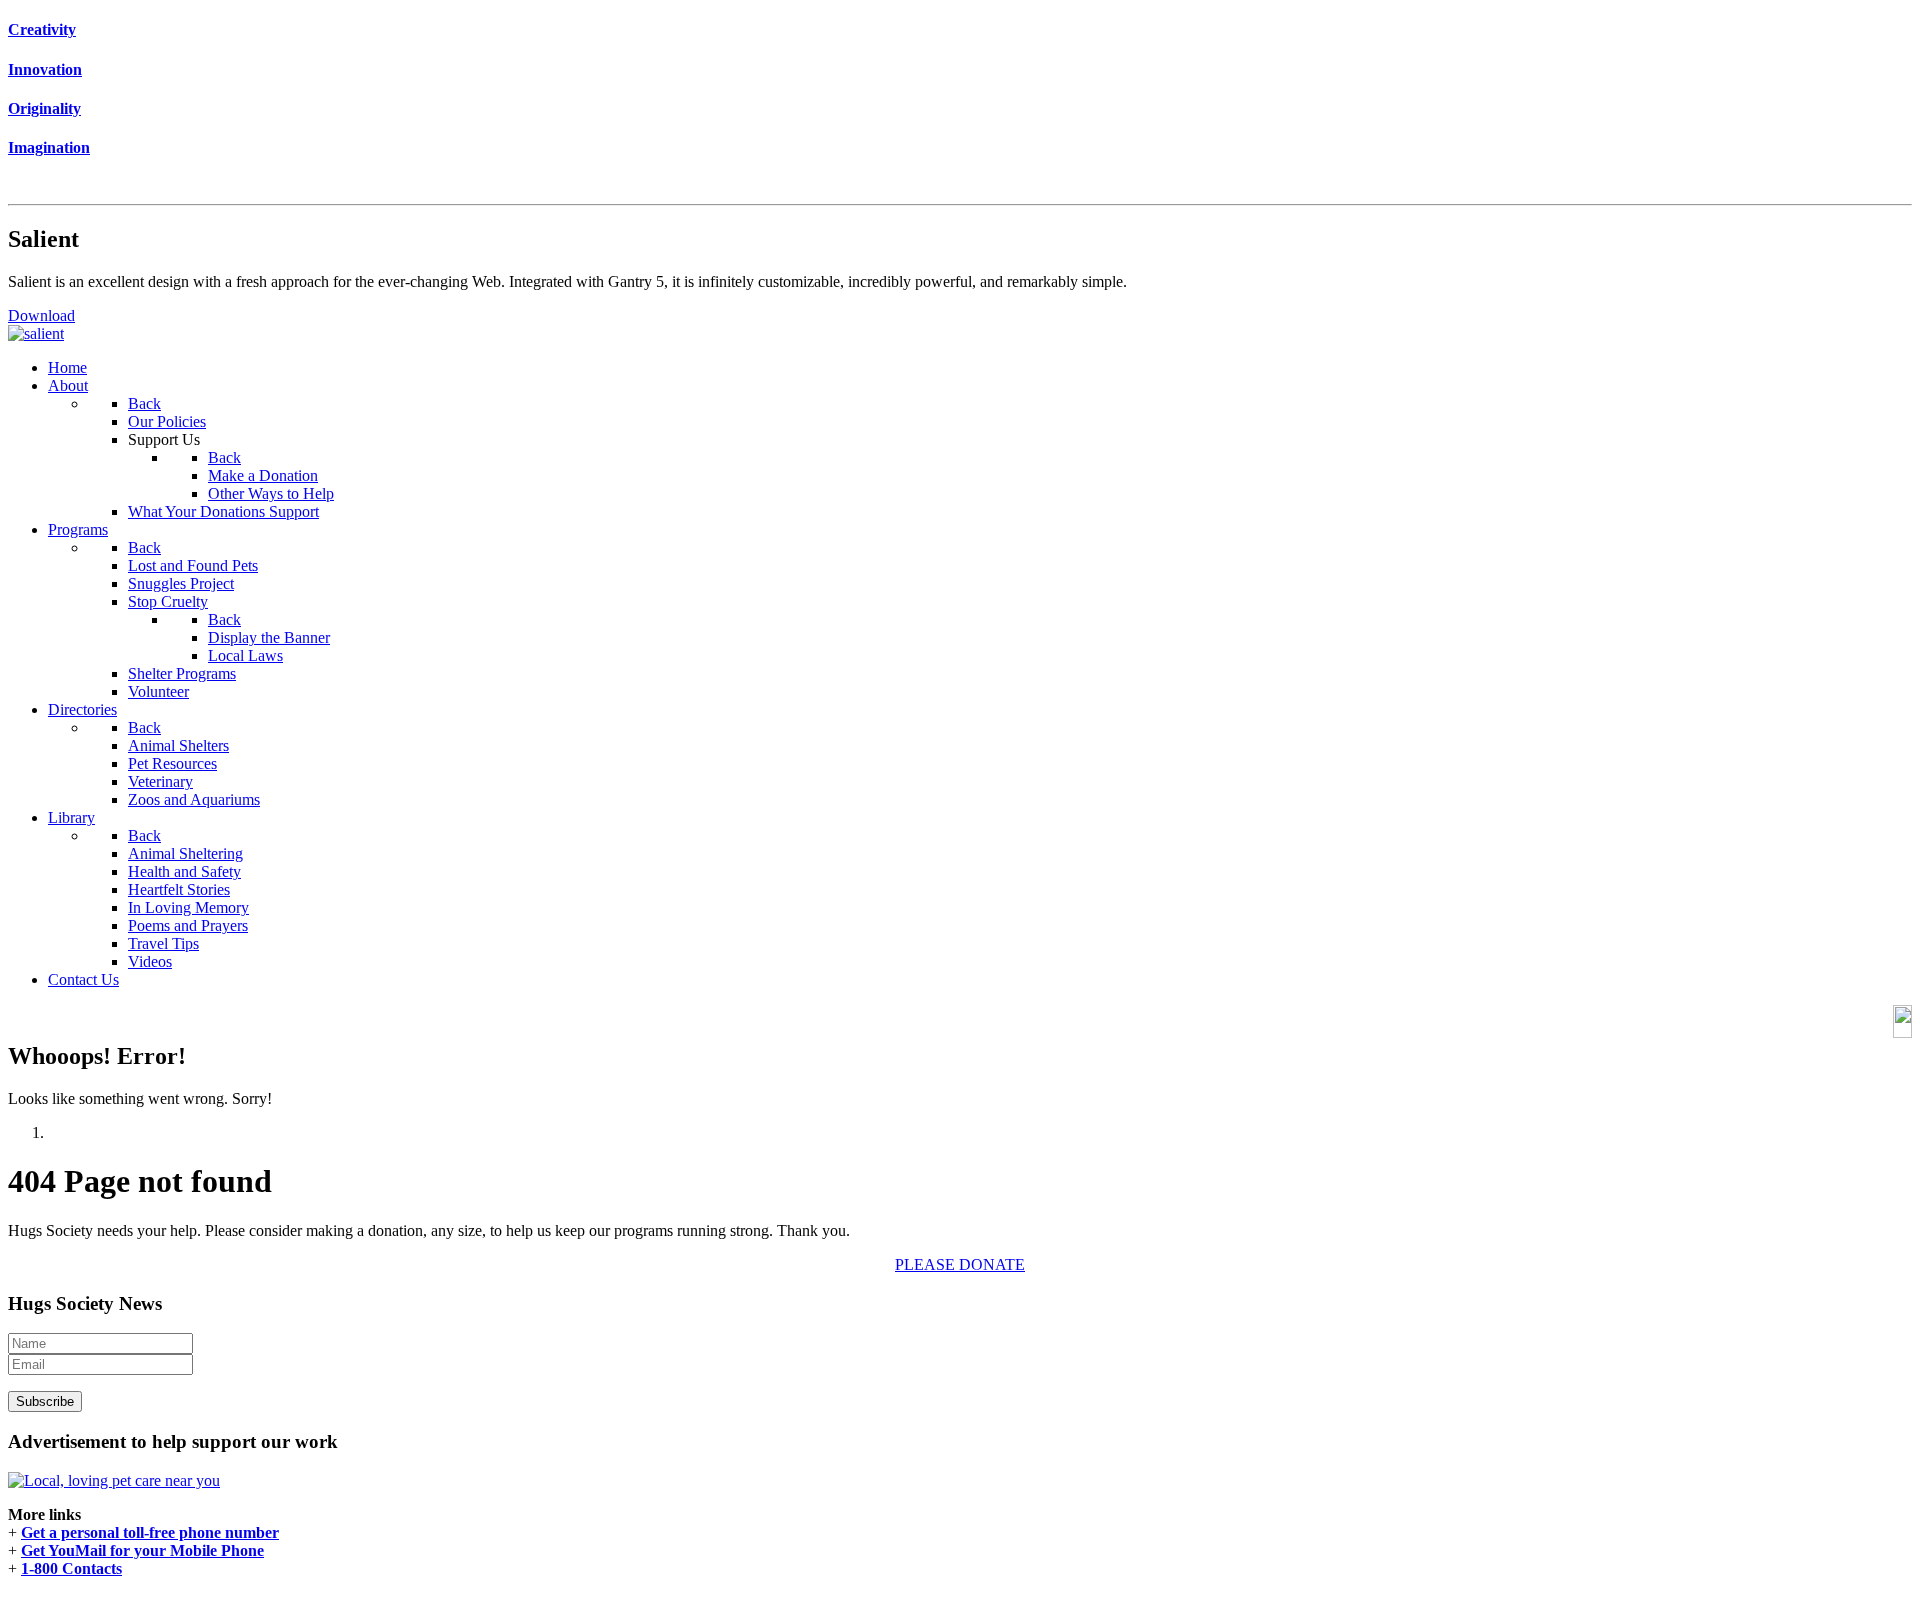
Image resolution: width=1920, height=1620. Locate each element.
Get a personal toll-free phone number (150, 1532)
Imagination (49, 147)
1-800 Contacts (71, 1568)
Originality (44, 108)
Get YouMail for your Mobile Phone (142, 1550)
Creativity (42, 29)
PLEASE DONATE (960, 1264)
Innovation (45, 69)
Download (41, 315)
